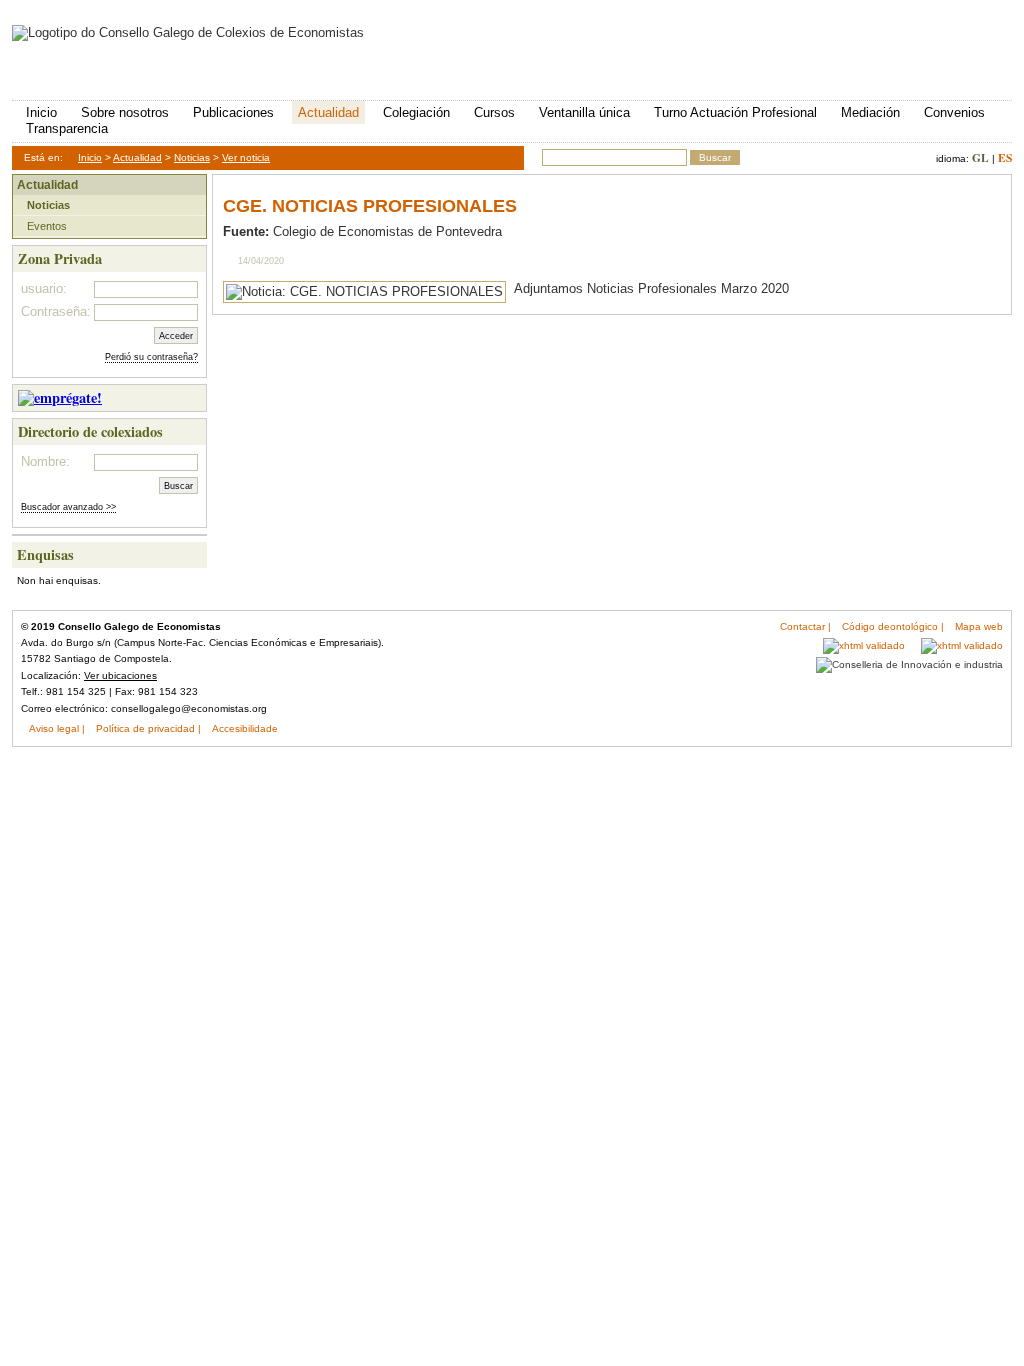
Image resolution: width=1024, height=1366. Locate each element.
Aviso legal (54, 728)
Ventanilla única (584, 112)
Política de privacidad (145, 728)
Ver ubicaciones (120, 675)
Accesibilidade (245, 728)
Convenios (954, 112)
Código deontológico (890, 626)
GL (980, 157)
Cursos (494, 112)
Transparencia (67, 128)
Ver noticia (246, 157)
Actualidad (328, 112)
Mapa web (979, 626)
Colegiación (416, 112)
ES (1005, 157)
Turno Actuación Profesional (735, 112)
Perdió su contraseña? (151, 357)
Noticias (192, 157)
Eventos (47, 226)
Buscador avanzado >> (68, 507)
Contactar (802, 626)
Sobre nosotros (125, 112)
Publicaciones (233, 112)
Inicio (41, 112)
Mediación (870, 112)
